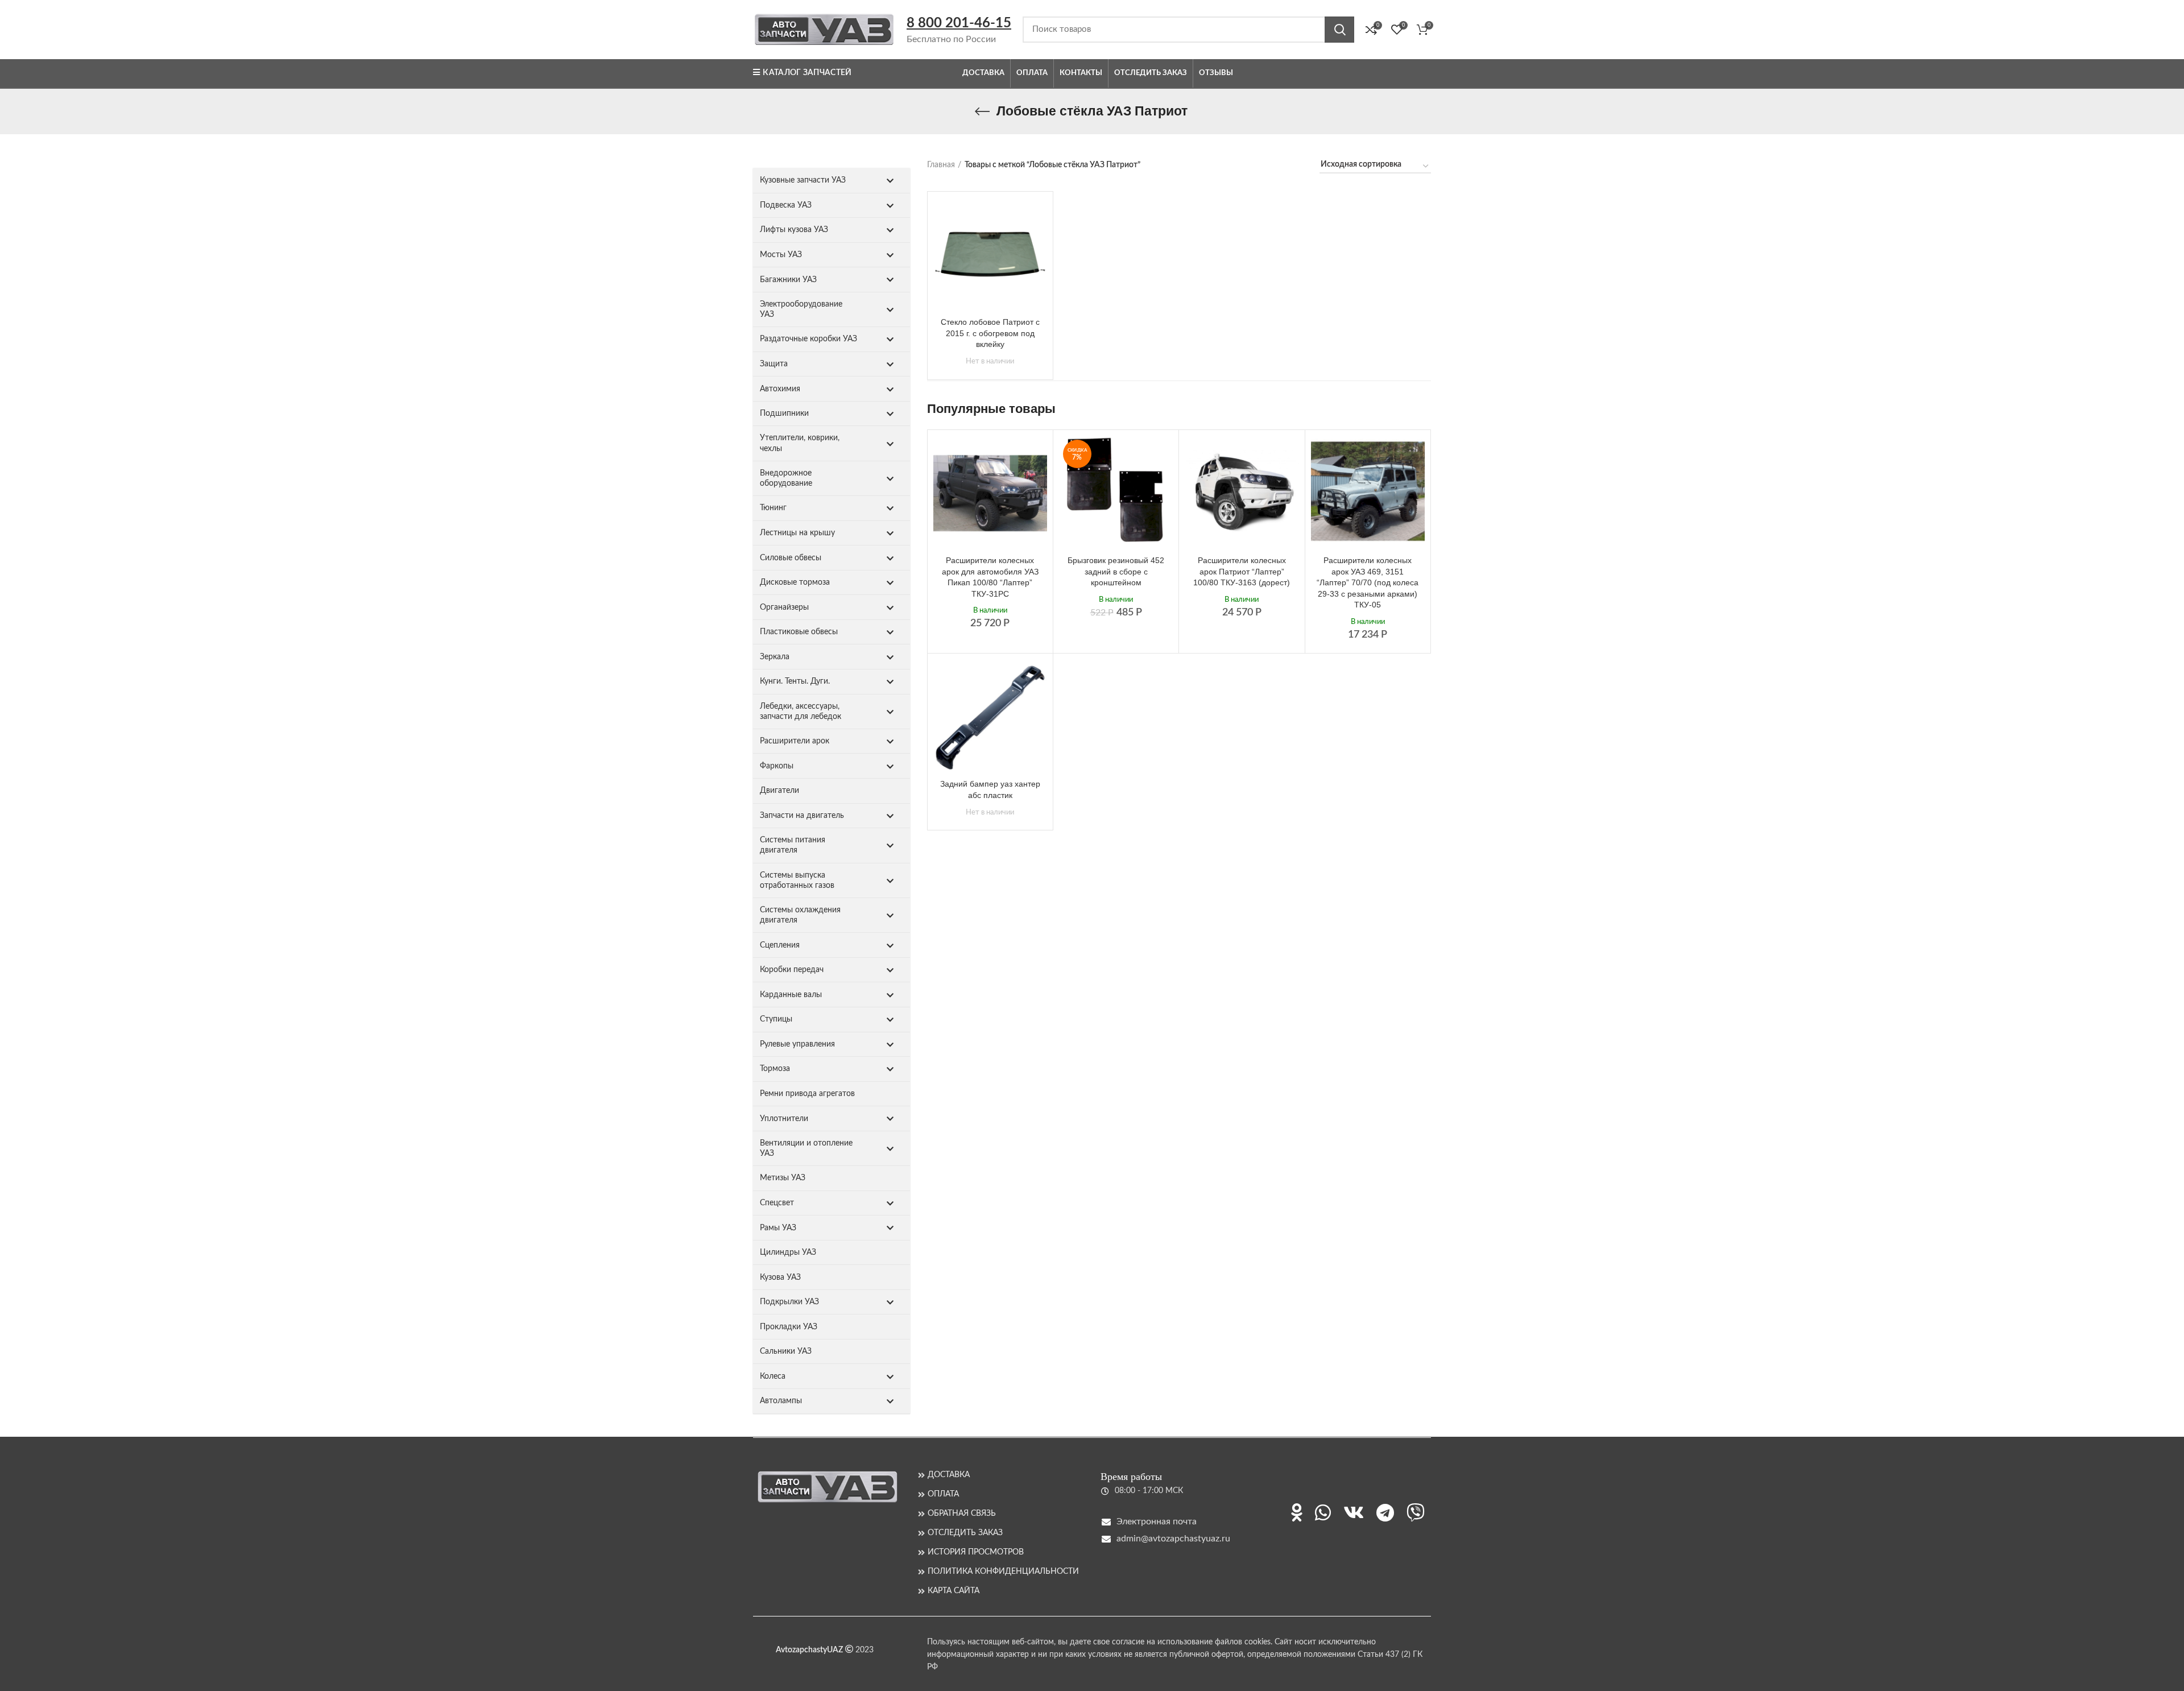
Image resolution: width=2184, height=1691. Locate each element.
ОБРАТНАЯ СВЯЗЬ (962, 1514)
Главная (941, 165)
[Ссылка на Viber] (1416, 1512)
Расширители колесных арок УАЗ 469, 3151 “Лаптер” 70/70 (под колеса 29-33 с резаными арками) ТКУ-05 (1368, 582)
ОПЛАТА (943, 1494)
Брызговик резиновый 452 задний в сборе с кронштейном (1116, 571)
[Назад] (982, 111)
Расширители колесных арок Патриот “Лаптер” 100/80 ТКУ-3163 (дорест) (1242, 571)
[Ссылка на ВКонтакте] (1354, 1512)
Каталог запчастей (807, 73)
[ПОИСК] (1339, 30)
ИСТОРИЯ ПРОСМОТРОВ (976, 1552)
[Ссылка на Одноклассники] (1297, 1512)
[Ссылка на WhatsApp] (1323, 1512)
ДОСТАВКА (949, 1475)
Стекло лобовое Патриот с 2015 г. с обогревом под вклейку (990, 333)
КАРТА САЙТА (954, 1591)
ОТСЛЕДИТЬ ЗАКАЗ (965, 1533)
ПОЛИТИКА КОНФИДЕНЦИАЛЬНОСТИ (1003, 1572)
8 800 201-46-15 (959, 23)
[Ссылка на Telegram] (1385, 1512)
